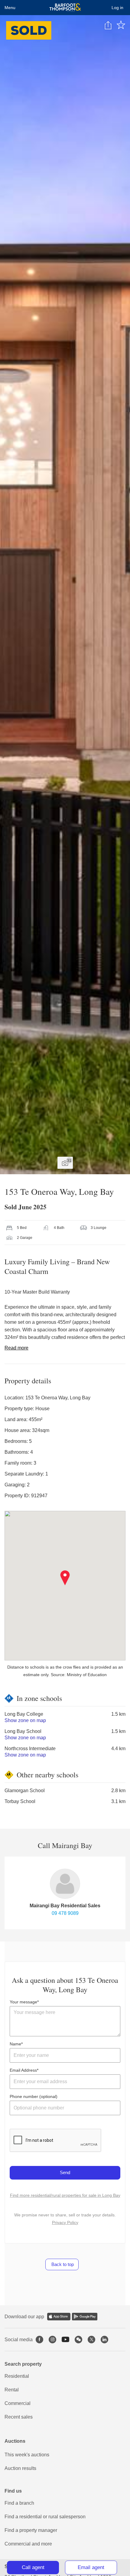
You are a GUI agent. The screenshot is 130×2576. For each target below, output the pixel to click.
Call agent (33, 2567)
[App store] (59, 2317)
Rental (12, 2390)
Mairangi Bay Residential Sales (65, 1906)
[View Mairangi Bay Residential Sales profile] (65, 1884)
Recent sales (19, 2417)
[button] (65, 1578)
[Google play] (85, 2317)
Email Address (23, 2070)
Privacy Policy (65, 2222)
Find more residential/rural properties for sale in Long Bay (65, 2195)
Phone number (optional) (34, 2096)
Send (65, 2172)
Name (15, 2044)
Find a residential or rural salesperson (45, 2517)
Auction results (20, 2468)
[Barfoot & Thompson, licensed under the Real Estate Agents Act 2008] (65, 8)
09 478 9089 (65, 1913)
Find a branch (19, 2503)
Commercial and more (28, 2544)
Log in (117, 8)
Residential (17, 2376)
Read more (16, 1348)
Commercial (18, 2403)
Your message (23, 2002)
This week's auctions (27, 2455)
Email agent (91, 2567)
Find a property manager (31, 2530)
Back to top (62, 2264)
